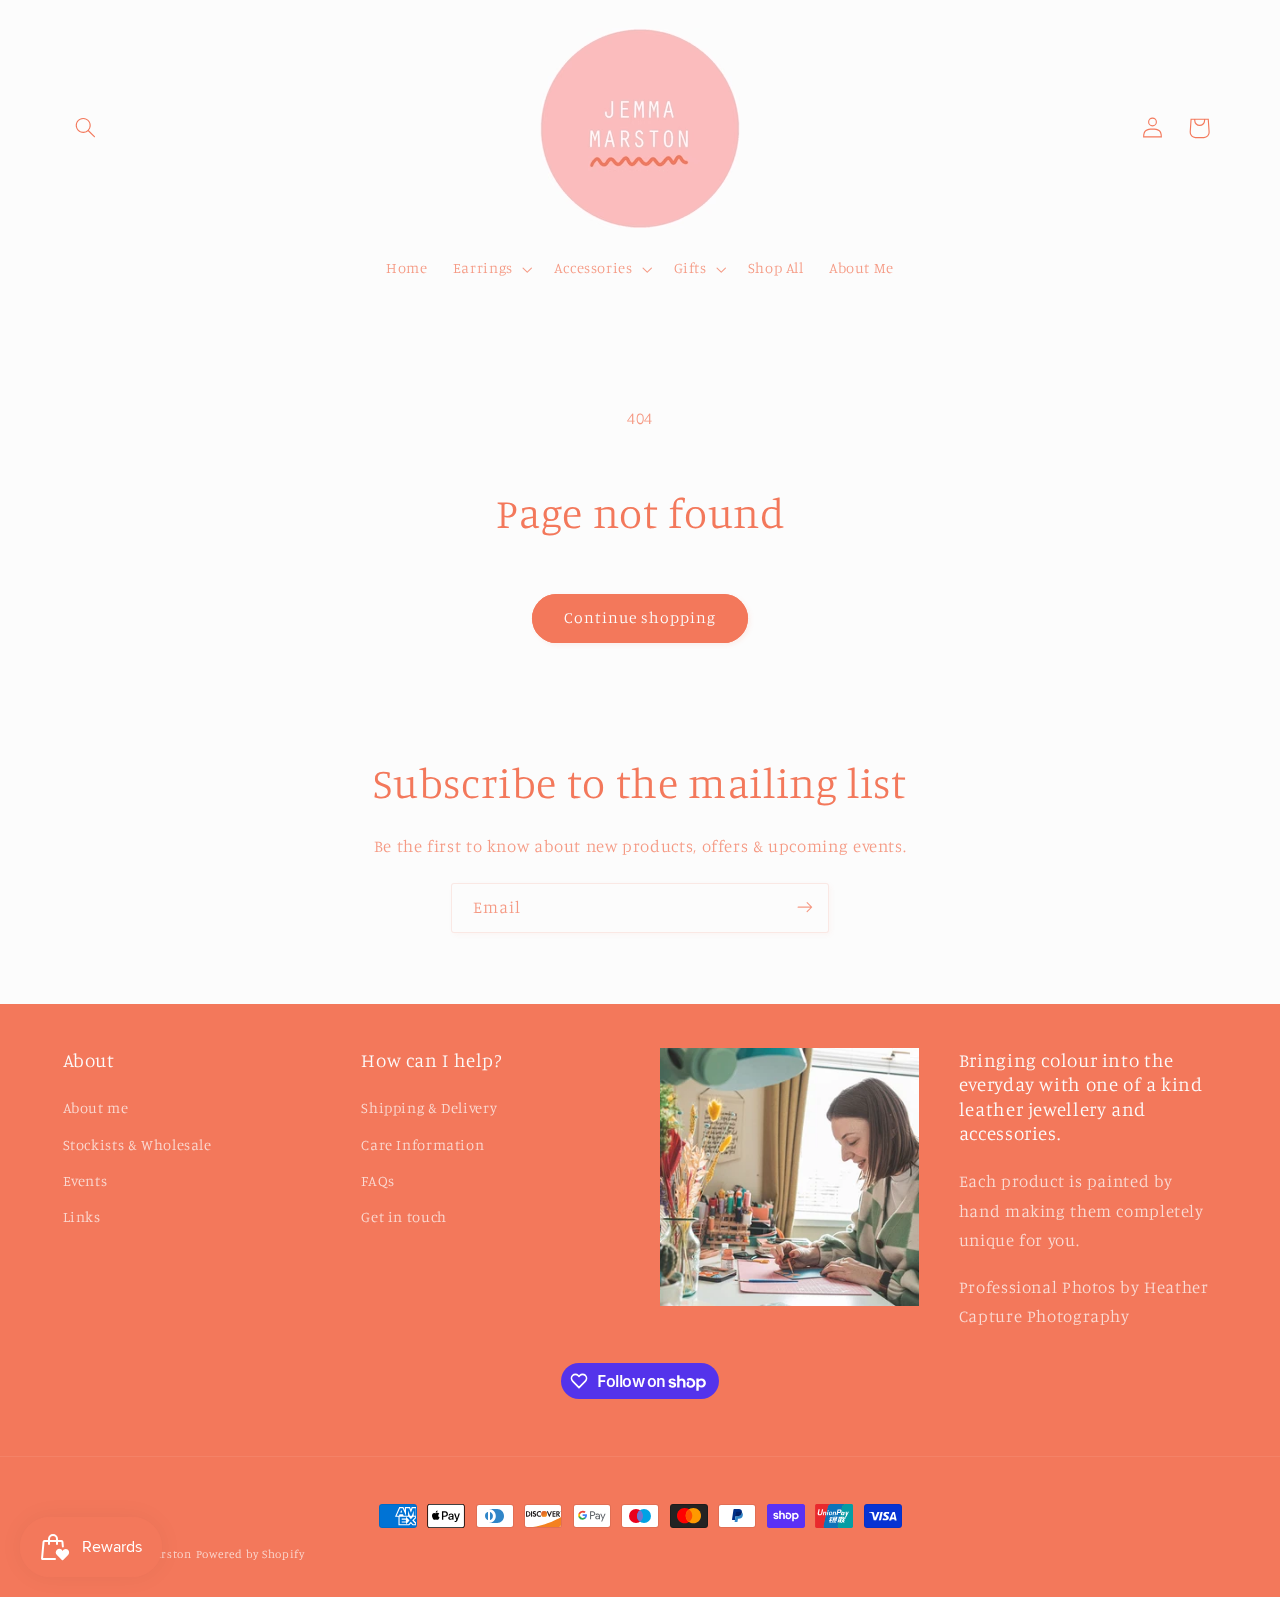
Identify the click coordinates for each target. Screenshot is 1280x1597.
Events (85, 1180)
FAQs (378, 1180)
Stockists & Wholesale (137, 1144)
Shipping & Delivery (429, 1107)
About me (96, 1107)
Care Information (422, 1144)
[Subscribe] (805, 907)
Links (82, 1217)
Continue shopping (640, 617)
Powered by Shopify (250, 1554)
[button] (86, 128)
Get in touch (404, 1217)
